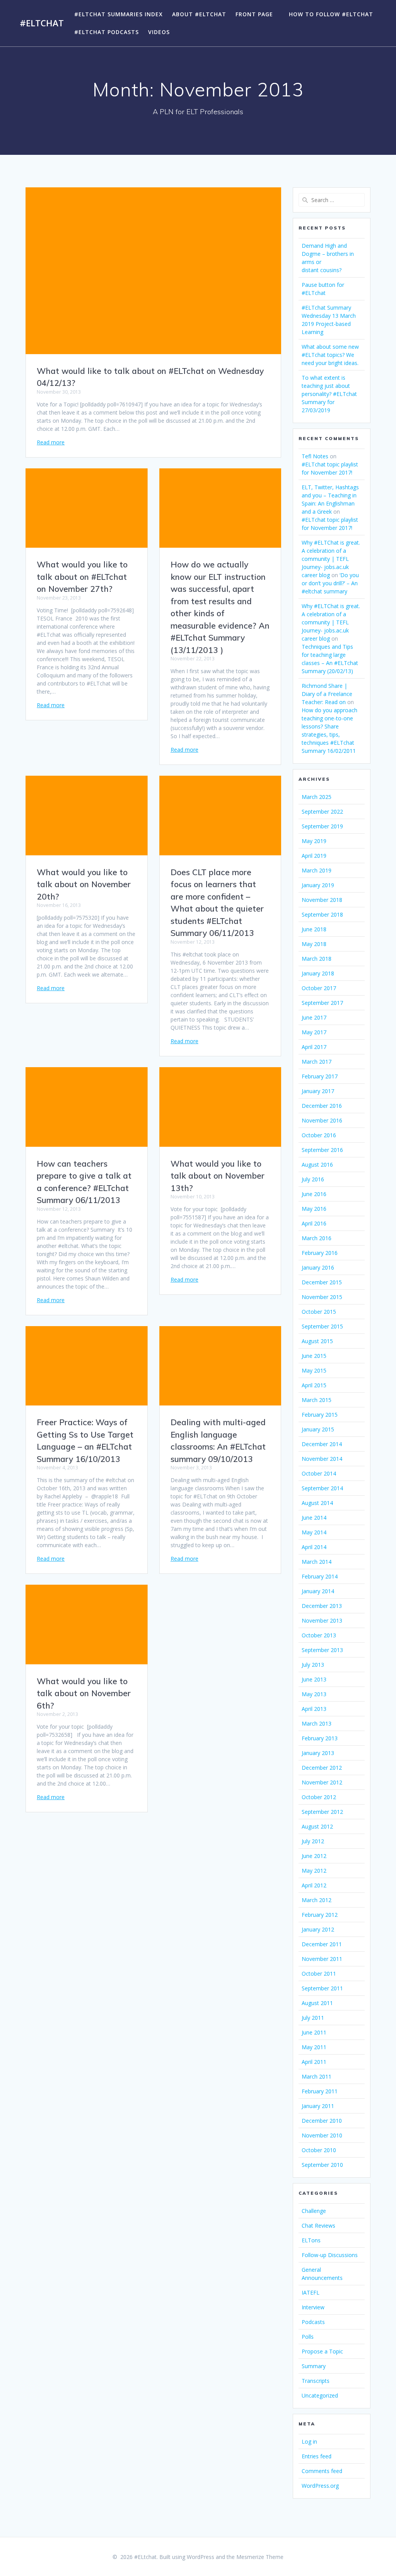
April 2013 (314, 1709)
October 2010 (319, 2150)
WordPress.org (320, 2486)
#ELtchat (42, 23)
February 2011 (320, 2091)
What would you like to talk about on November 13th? (218, 1176)
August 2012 (317, 1826)
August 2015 (317, 1341)
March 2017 (317, 1062)
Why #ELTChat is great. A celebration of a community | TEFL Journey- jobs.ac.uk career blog (331, 559)
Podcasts (313, 2322)
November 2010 (322, 2135)
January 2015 (318, 1429)
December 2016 (322, 1106)
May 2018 (314, 944)
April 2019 (314, 856)
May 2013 (314, 1694)
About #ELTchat (199, 14)
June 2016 (314, 1194)
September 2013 (322, 1650)
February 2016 (320, 1253)
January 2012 (318, 1929)
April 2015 (314, 1385)
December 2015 (322, 1282)
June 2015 (314, 1356)
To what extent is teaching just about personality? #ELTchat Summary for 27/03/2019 (329, 394)
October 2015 (319, 1312)
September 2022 (322, 812)
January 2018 (318, 973)
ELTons (311, 2240)
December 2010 (322, 2121)
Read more (51, 442)
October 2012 (319, 1797)
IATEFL (311, 2292)
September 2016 (322, 1150)
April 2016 (314, 1223)
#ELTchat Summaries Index (119, 14)
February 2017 (320, 1076)
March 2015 (317, 1400)
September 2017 (322, 1003)
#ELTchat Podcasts (107, 32)
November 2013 (322, 1620)
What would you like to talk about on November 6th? (84, 1693)
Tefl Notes (315, 456)
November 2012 (322, 1782)
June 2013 (314, 1679)
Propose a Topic (322, 2351)
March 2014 (317, 1562)
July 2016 (313, 1179)
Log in (309, 2441)
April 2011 (314, 2062)
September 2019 (322, 826)
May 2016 (314, 1209)
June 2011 (314, 2032)
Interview (313, 2307)
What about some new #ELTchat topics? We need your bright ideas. (330, 355)
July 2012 (313, 1841)
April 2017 (314, 1047)
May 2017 (314, 1032)
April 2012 (314, 1885)
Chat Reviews (318, 2226)
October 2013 (319, 1635)
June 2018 (314, 929)
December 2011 (322, 1944)
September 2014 (322, 1488)
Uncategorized (320, 2395)
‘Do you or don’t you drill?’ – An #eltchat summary (330, 583)
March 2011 (317, 2076)
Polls (308, 2337)
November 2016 (322, 1120)
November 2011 (322, 1959)
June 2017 (314, 1017)
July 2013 (313, 1665)
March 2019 (317, 870)
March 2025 (317, 797)
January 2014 (318, 1591)
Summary (314, 2366)
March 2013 (317, 1723)
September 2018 (322, 914)
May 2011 (314, 2047)
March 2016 (317, 1238)
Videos (159, 32)
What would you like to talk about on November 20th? (84, 884)
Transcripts (316, 2381)
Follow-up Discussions (330, 2255)
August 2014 (317, 1503)
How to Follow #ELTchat (331, 14)
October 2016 (319, 1135)
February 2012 (320, 1915)
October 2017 (319, 988)
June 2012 (314, 1856)
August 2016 (317, 1165)
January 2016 (318, 1267)
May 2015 (314, 1370)
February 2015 (320, 1415)
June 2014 (314, 1518)
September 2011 (322, 1988)
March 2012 (317, 1900)
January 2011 (318, 2106)
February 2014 (320, 1576)
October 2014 (319, 1473)
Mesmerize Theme (260, 2557)
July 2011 (313, 2018)
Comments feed (322, 2471)
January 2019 (318, 885)
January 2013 (318, 1753)
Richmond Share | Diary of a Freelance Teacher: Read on (327, 694)
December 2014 (322, 1444)
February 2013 (320, 1738)
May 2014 (314, 1532)
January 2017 (318, 1091)
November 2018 (322, 900)
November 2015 (322, 1297)
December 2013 (322, 1606)
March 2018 (317, 959)
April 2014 (314, 1547)
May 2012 (314, 1871)
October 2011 (319, 1974)
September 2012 (322, 1812)
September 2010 (322, 2165)
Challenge (314, 2211)
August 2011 (317, 2003)
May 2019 (314, 841)
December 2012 (322, 1768)
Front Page (254, 14)
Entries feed (317, 2456)
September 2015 (322, 1326)
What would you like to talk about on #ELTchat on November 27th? (82, 577)
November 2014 (322, 1459)
